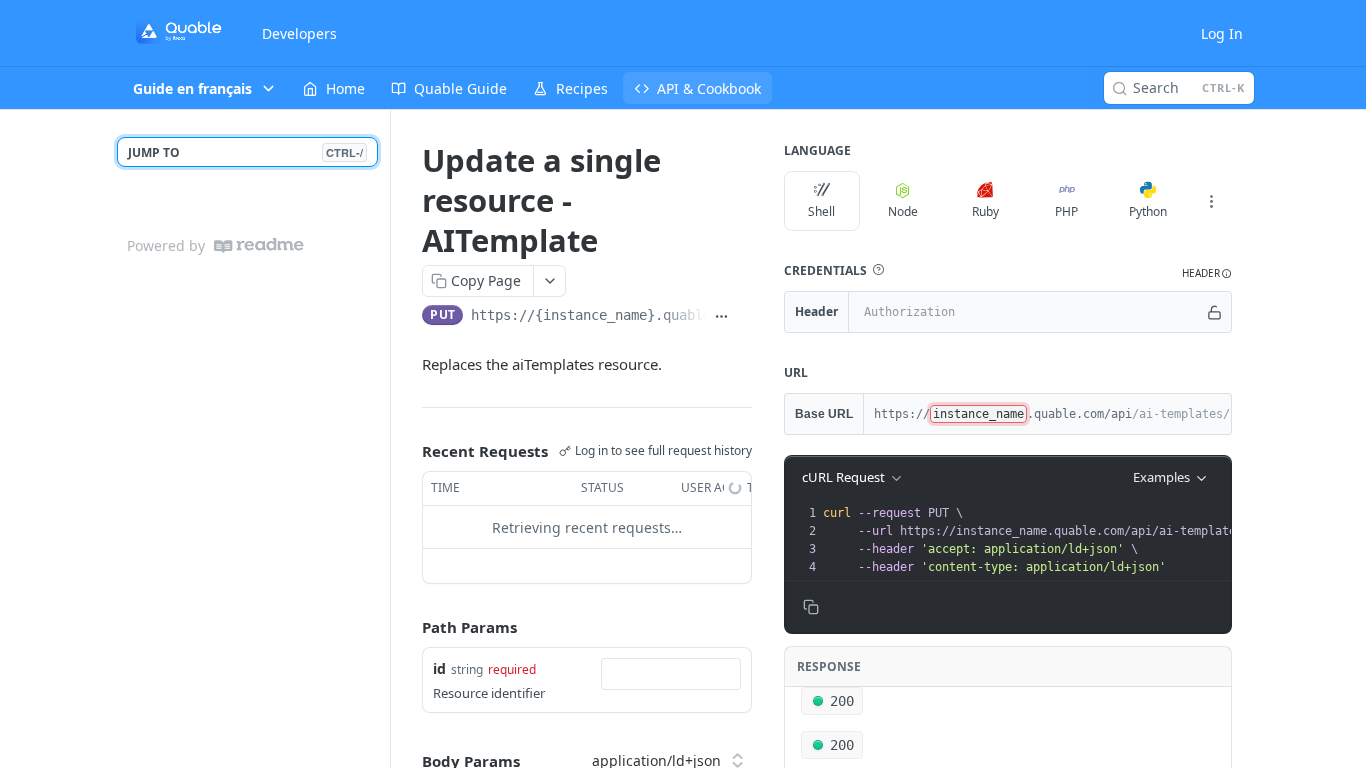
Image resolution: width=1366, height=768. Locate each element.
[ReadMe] (259, 245)
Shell (821, 211)
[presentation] (1043, 540)
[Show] (1214, 312)
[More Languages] (1212, 201)
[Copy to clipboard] (744, 317)
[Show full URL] (721, 317)
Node (903, 211)
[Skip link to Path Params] (408, 628)
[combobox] (671, 674)
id (439, 668)
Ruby (985, 211)
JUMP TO (245, 152)
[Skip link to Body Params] (408, 761)
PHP (1066, 211)
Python (1148, 211)
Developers (299, 33)
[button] (878, 270)
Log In (1222, 33)
